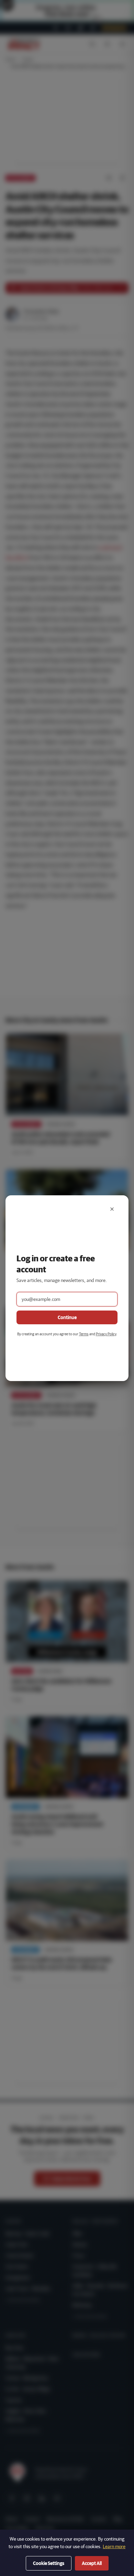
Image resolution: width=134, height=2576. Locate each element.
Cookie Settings (49, 2563)
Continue (67, 1317)
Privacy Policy (106, 1334)
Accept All (92, 2563)
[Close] (112, 1209)
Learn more (114, 2546)
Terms (84, 1334)
